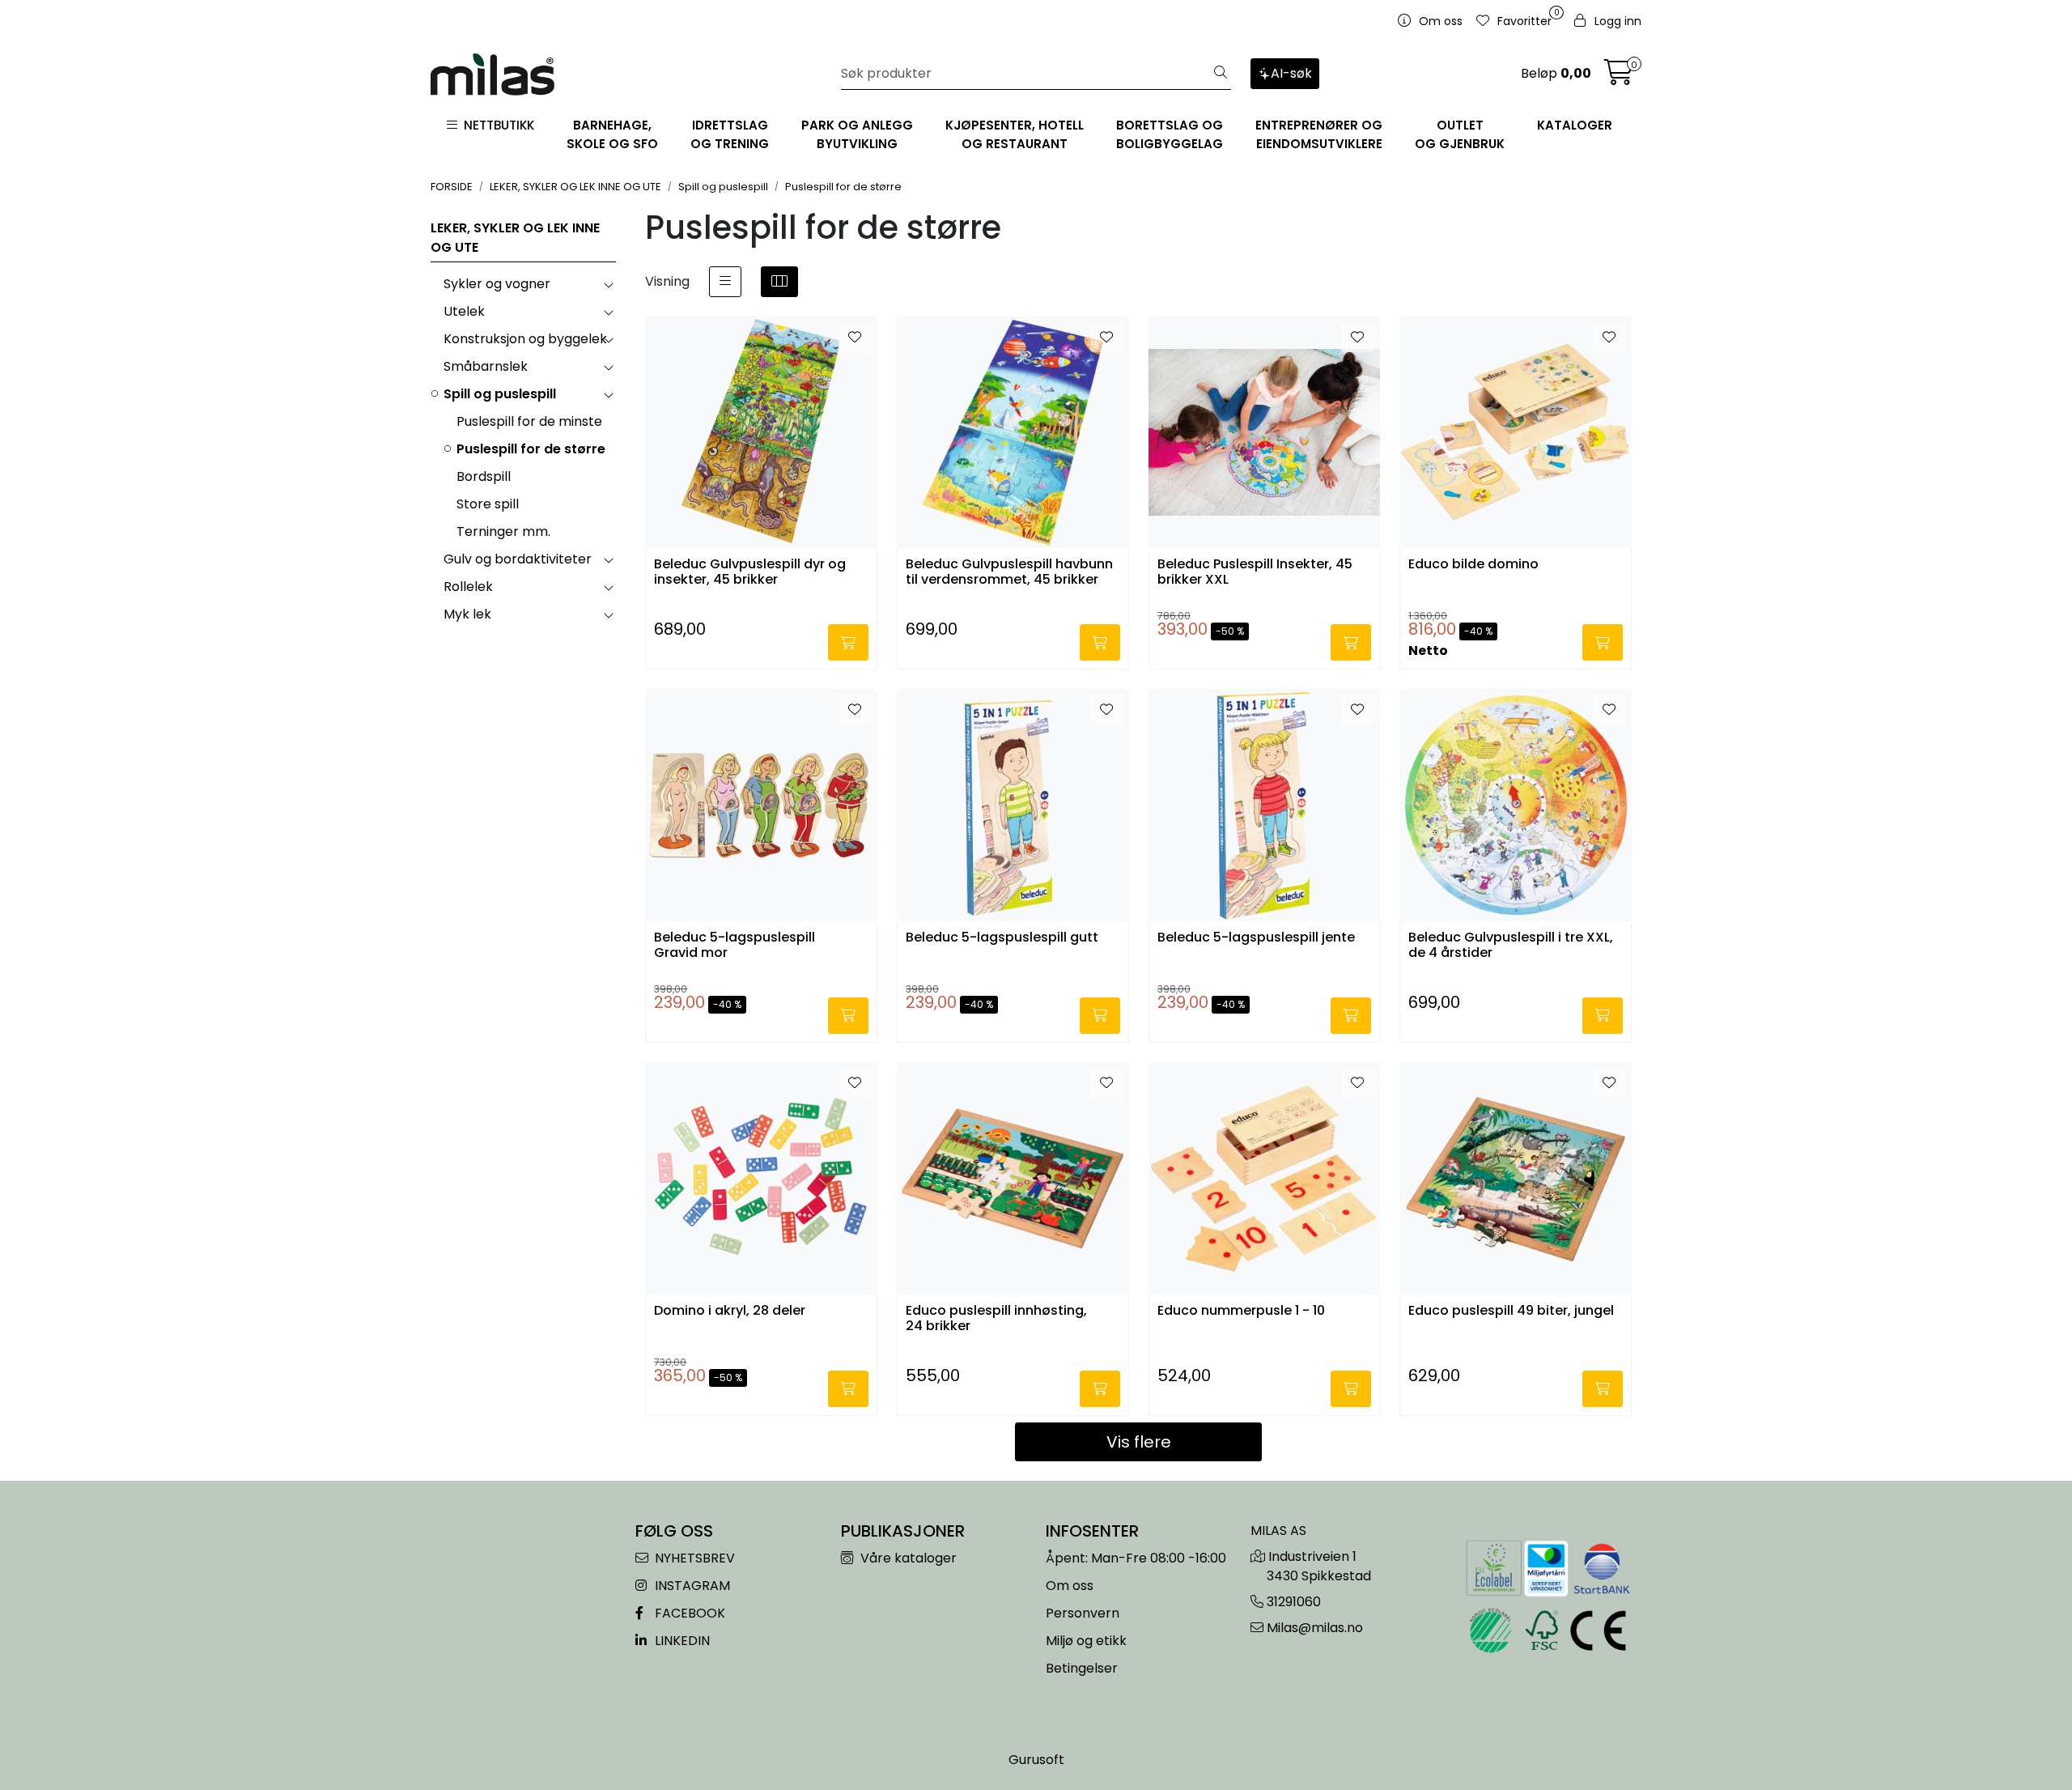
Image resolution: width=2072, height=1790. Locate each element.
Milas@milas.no (1315, 1628)
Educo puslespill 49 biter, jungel (1511, 1311)
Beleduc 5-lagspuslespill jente (1256, 938)
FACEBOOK (688, 1613)
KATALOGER (1575, 125)
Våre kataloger (907, 1558)
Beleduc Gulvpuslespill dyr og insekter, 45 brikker (750, 572)
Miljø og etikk (1086, 1641)
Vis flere (1139, 1442)
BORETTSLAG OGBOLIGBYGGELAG (1170, 134)
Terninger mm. (503, 531)
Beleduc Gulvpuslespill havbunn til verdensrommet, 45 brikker (1009, 572)
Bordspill (484, 476)
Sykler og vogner (497, 284)
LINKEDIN (681, 1641)
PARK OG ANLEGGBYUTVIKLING (857, 134)
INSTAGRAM (691, 1586)
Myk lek (467, 614)
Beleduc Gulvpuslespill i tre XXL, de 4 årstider (1511, 946)
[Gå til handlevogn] (1619, 77)
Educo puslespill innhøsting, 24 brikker (996, 1319)
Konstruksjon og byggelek (525, 339)
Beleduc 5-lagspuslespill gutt (1002, 938)
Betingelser (1082, 1668)
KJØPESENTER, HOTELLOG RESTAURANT (1015, 134)
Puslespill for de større (531, 449)
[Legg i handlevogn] (848, 642)
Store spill (488, 504)
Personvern (1083, 1613)
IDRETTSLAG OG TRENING (730, 134)
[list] (725, 282)
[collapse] (608, 284)
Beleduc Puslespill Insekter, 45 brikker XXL (1255, 572)
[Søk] (1221, 74)
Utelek (464, 311)
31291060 (1294, 1602)
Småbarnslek (486, 366)
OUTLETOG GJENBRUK (1460, 134)
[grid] (779, 282)
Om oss (1070, 1586)
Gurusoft (1036, 1760)
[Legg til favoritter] (855, 338)
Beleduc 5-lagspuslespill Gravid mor (735, 946)
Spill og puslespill (500, 394)
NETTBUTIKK (496, 125)
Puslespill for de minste (529, 421)
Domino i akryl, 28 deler (730, 1311)
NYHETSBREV (693, 1558)
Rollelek (468, 587)
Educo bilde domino (1473, 565)
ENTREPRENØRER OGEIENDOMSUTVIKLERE (1319, 134)
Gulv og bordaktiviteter (518, 559)
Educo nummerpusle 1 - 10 (1241, 1311)
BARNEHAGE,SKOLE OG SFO (612, 134)
